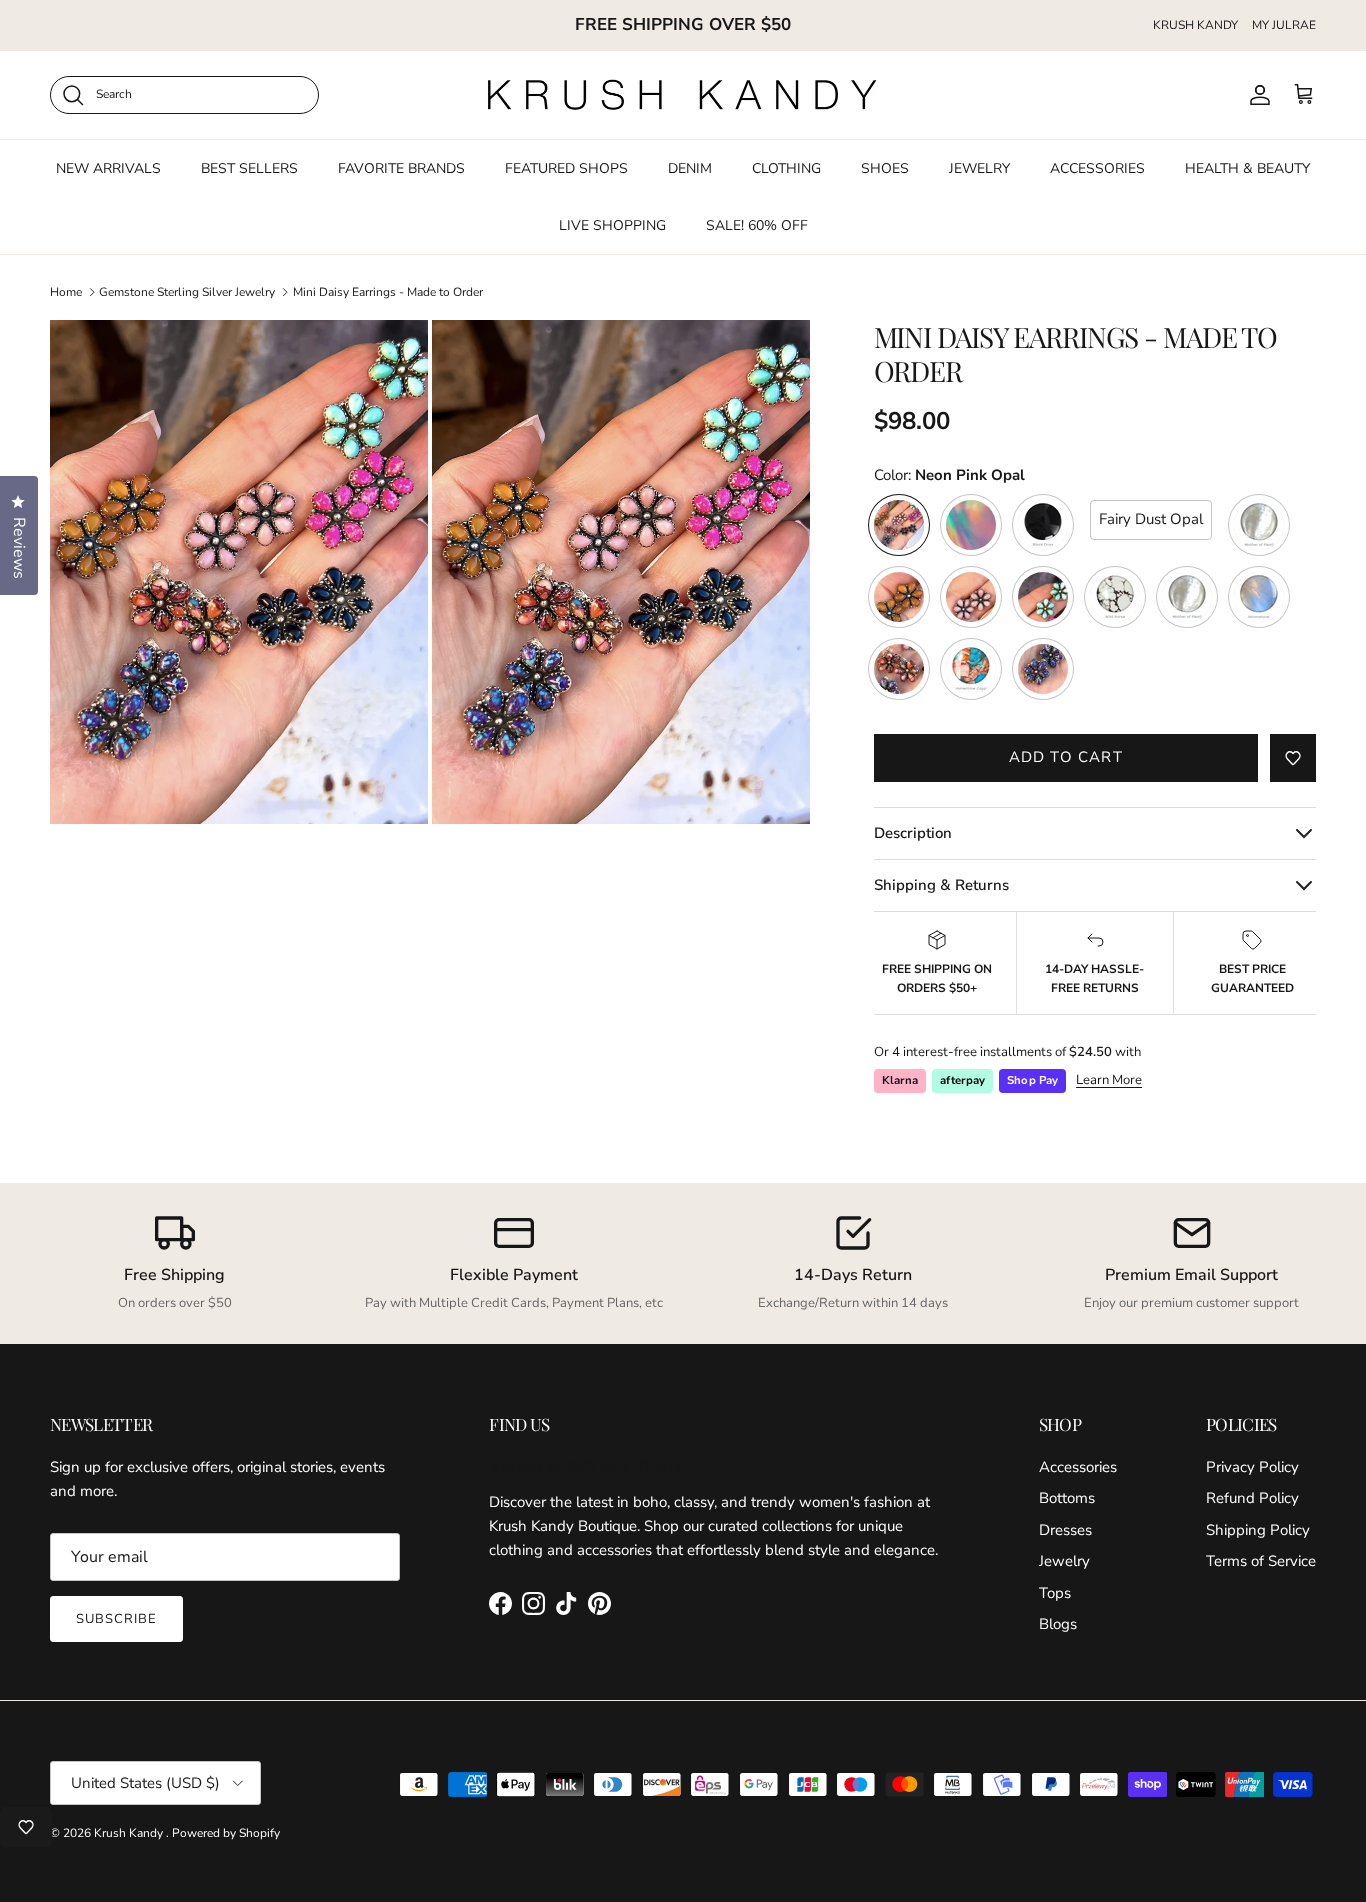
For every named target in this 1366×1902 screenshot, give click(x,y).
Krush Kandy (130, 1833)
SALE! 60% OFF (757, 224)
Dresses (1065, 1530)
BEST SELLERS (249, 167)
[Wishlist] (26, 1827)
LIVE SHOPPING (612, 224)
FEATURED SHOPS (566, 167)
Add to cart (1066, 757)
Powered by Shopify (226, 1833)
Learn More (1109, 1080)
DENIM (690, 167)
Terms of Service (1261, 1561)
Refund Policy (1252, 1498)
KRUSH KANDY (1195, 25)
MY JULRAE (1284, 25)
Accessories (1078, 1467)
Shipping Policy (1258, 1530)
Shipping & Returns (941, 885)
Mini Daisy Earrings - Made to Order (388, 292)
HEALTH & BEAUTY (1247, 167)
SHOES (885, 167)
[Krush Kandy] (683, 95)
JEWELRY (979, 167)
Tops (1055, 1593)
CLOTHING (786, 167)
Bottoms (1067, 1498)
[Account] (1256, 95)
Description (913, 833)
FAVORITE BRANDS (401, 167)
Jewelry (1064, 1561)
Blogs (1058, 1624)
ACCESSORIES (1097, 167)
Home (66, 292)
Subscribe (116, 1619)
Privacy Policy (1252, 1467)
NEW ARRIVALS (108, 167)
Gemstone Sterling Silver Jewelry (187, 292)
